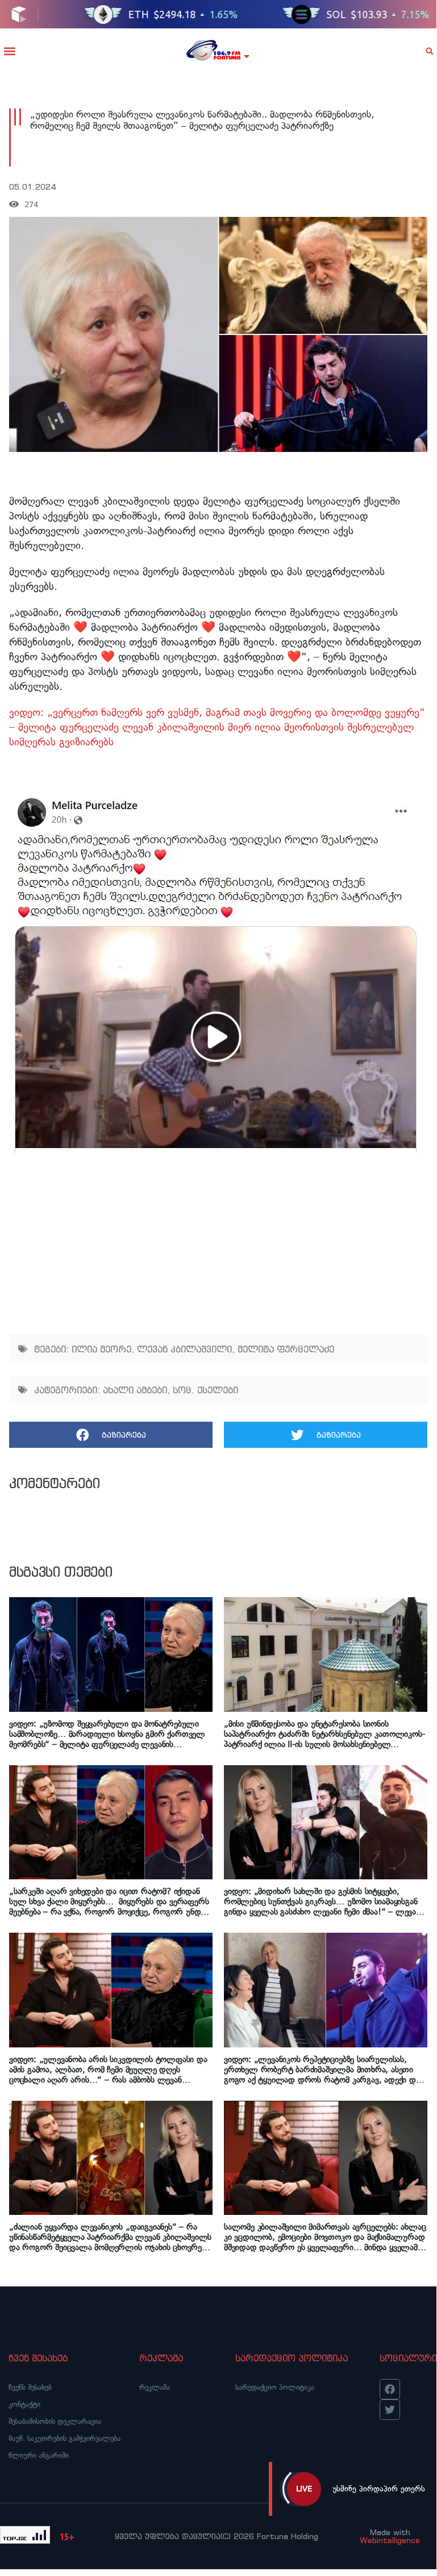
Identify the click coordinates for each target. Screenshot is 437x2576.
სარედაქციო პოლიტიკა (275, 2387)
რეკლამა (155, 2387)
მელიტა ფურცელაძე (286, 1349)
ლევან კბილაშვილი (184, 1349)
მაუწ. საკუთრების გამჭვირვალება (64, 2438)
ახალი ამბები (135, 1390)
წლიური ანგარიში (39, 2455)
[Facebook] (390, 2389)
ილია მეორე (101, 1349)
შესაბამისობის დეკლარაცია (55, 2421)
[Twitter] (390, 2410)
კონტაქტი (24, 2404)
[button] (9, 51)
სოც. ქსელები (205, 1390)
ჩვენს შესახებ (30, 2387)
